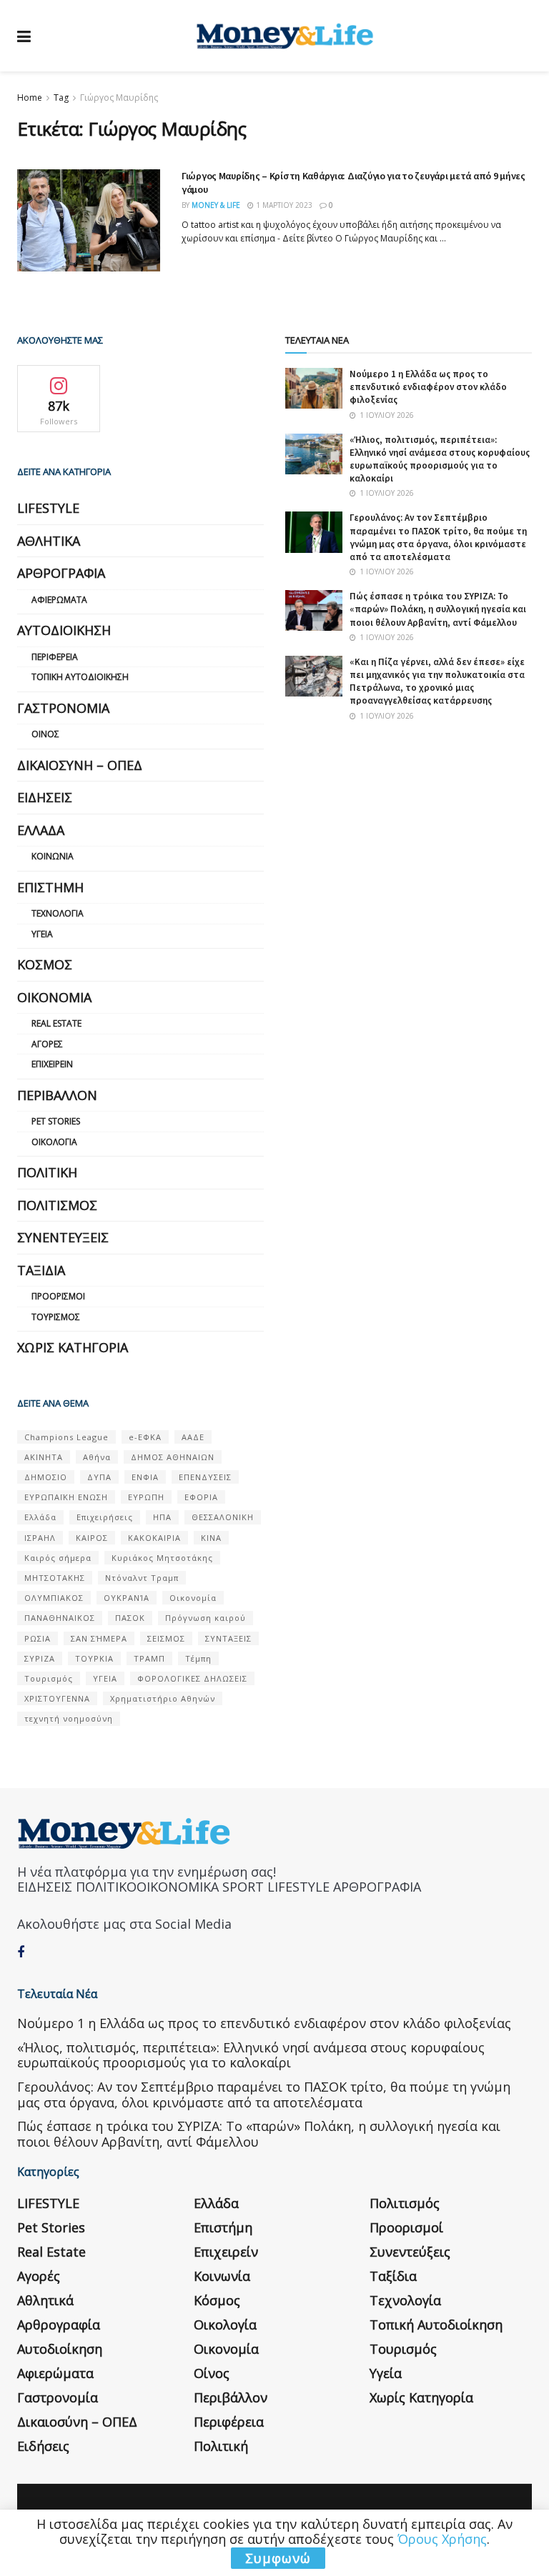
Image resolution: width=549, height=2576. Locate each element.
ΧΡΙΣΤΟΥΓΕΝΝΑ (57, 1698)
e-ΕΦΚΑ (145, 1437)
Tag (61, 98)
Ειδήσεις (45, 797)
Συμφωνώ (278, 2558)
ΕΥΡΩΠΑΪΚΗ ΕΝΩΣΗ (66, 1497)
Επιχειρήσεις (105, 1517)
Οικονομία (54, 997)
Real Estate (56, 1023)
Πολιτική (47, 1172)
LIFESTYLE (48, 508)
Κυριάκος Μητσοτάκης (162, 1558)
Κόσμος (45, 964)
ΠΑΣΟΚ (130, 1618)
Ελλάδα (41, 830)
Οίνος (45, 734)
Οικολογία (54, 1142)
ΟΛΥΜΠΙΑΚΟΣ (54, 1598)
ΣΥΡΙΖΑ (40, 1658)
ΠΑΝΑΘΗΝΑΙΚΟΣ (60, 1618)
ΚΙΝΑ (211, 1538)
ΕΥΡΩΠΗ (146, 1497)
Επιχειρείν (52, 1064)
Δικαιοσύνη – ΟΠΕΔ (80, 765)
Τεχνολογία (58, 913)
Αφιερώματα (59, 600)
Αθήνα (97, 1457)
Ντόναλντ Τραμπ (142, 1578)
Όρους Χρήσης (442, 2539)
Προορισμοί (58, 1296)
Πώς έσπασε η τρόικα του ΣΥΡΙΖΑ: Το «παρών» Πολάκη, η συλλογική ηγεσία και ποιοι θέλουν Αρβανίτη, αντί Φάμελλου (438, 609)
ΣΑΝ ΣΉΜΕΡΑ (99, 1638)
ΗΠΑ (162, 1517)
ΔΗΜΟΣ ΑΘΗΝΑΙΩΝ (173, 1457)
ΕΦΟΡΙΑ (201, 1497)
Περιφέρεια (55, 657)
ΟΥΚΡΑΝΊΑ (127, 1598)
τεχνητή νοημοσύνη (69, 1718)
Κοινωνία (53, 856)
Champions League (66, 1437)
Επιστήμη (50, 887)
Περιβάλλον (57, 1095)
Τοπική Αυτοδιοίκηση (80, 677)
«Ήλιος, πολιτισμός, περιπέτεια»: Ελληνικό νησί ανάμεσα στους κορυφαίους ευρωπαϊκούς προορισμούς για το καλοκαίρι (440, 459)
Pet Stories (56, 1121)
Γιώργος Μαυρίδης (119, 98)
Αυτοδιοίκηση (64, 630)
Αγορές (47, 1044)
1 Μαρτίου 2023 (283, 205)
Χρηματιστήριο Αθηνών (163, 1698)
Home (30, 98)
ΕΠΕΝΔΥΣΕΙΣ (205, 1477)
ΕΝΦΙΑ (145, 1477)
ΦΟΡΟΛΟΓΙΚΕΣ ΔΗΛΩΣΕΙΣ (192, 1678)
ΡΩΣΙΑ (38, 1638)
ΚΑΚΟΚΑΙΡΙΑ (154, 1538)
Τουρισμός (56, 1317)
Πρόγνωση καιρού (206, 1618)
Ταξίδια (41, 1270)
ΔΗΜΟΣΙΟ (46, 1477)
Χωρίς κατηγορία (73, 1347)
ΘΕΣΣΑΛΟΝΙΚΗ (223, 1517)
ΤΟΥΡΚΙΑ (94, 1658)
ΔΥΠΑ (99, 1477)
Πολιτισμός (57, 1205)
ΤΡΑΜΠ (149, 1658)
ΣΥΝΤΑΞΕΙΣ (228, 1638)
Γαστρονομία (63, 708)
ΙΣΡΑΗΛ (40, 1538)
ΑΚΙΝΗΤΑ (44, 1457)
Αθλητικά (49, 541)
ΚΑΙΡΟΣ (92, 1538)
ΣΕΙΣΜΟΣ (166, 1638)
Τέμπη (198, 1658)
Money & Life (216, 205)
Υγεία (42, 934)
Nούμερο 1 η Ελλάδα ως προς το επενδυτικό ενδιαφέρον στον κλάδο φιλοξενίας (428, 387)
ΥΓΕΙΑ (105, 1678)
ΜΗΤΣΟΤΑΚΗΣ (55, 1578)
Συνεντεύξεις (63, 1237)
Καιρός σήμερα (58, 1558)
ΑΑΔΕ (193, 1437)
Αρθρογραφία (61, 573)
